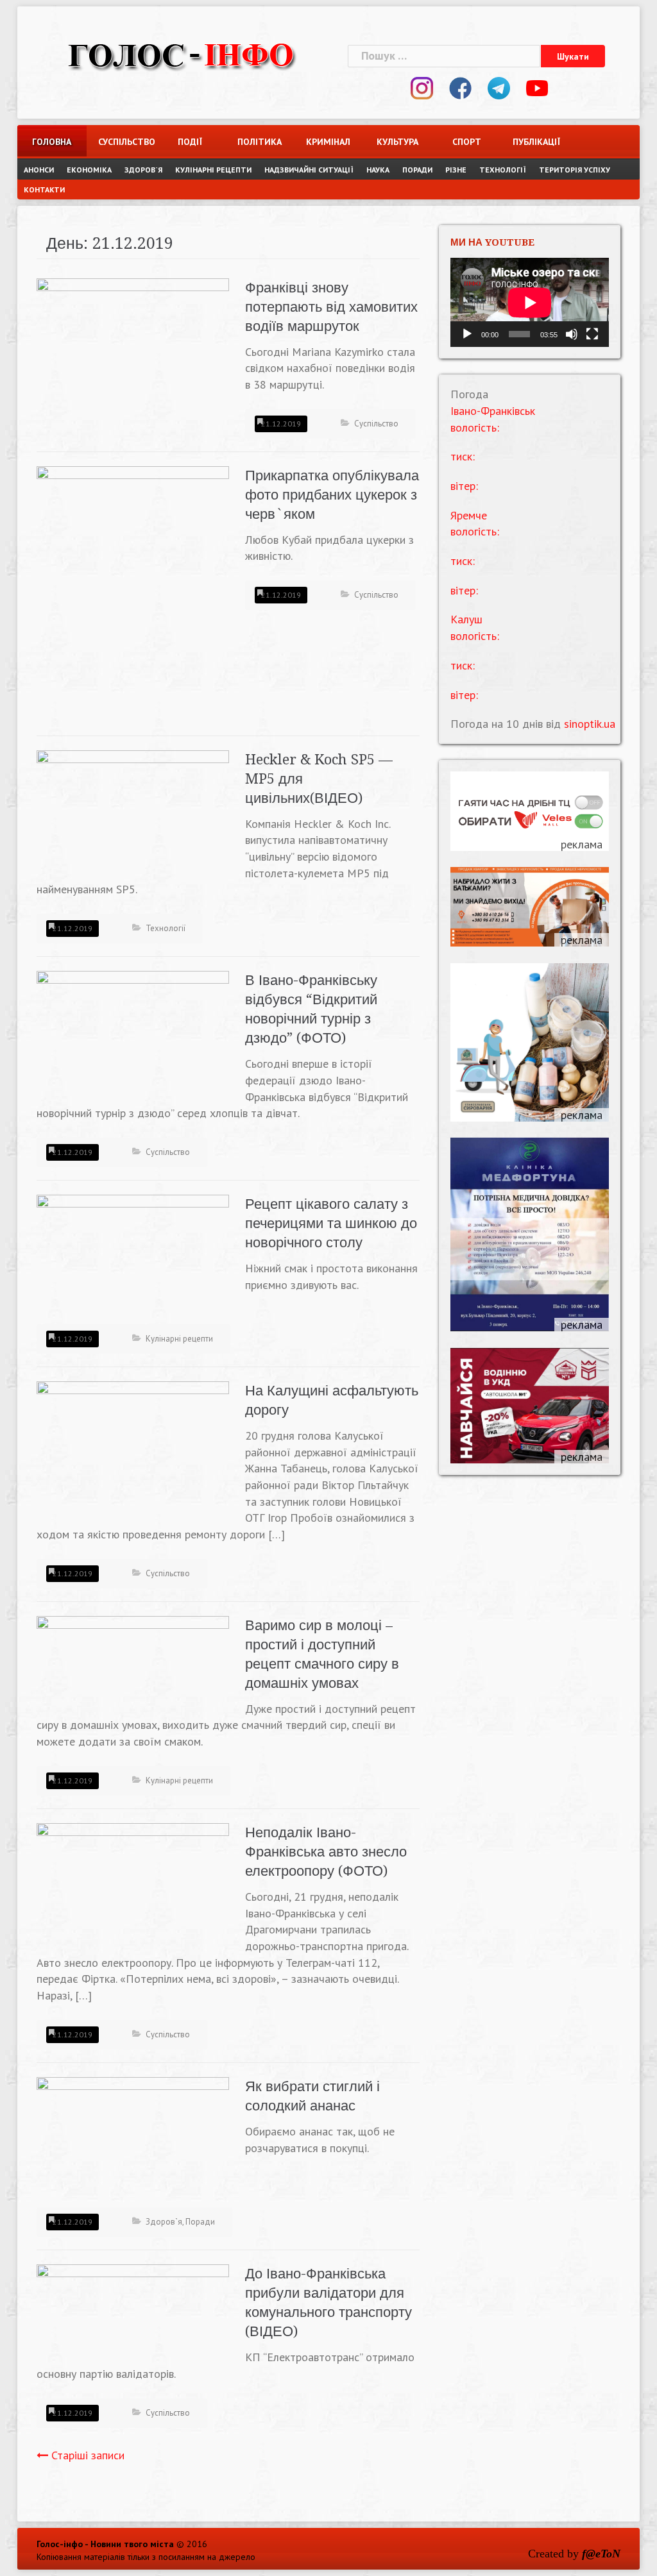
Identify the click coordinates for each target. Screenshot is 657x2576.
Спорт (467, 142)
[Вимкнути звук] (572, 334)
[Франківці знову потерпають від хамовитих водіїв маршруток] (133, 350)
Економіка (89, 170)
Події (190, 142)
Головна (52, 142)
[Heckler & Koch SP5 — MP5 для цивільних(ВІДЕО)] (133, 808)
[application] (530, 302)
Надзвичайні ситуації (309, 170)
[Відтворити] (467, 334)
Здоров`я (143, 170)
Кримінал (328, 142)
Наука (378, 170)
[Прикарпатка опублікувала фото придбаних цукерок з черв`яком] (133, 593)
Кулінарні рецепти (213, 170)
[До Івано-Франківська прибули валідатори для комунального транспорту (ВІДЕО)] (133, 2313)
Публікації (536, 142)
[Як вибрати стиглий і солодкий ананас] (133, 2140)
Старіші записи (88, 2455)
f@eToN (601, 2554)
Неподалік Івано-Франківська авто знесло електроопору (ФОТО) (326, 1852)
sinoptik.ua (590, 724)
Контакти (44, 189)
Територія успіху (575, 170)
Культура (397, 142)
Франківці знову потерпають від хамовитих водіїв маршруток (331, 307)
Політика (260, 142)
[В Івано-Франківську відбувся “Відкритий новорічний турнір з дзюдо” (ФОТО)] (133, 1034)
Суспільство (121, 142)
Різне (456, 170)
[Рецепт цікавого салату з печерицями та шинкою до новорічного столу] (133, 1257)
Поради (417, 170)
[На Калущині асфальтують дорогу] (133, 1452)
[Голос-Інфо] (181, 54)
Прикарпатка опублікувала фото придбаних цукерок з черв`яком (332, 495)
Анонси (39, 170)
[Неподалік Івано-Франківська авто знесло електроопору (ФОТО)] (133, 1879)
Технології (503, 170)
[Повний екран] (592, 334)
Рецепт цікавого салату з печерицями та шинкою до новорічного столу (331, 1223)
